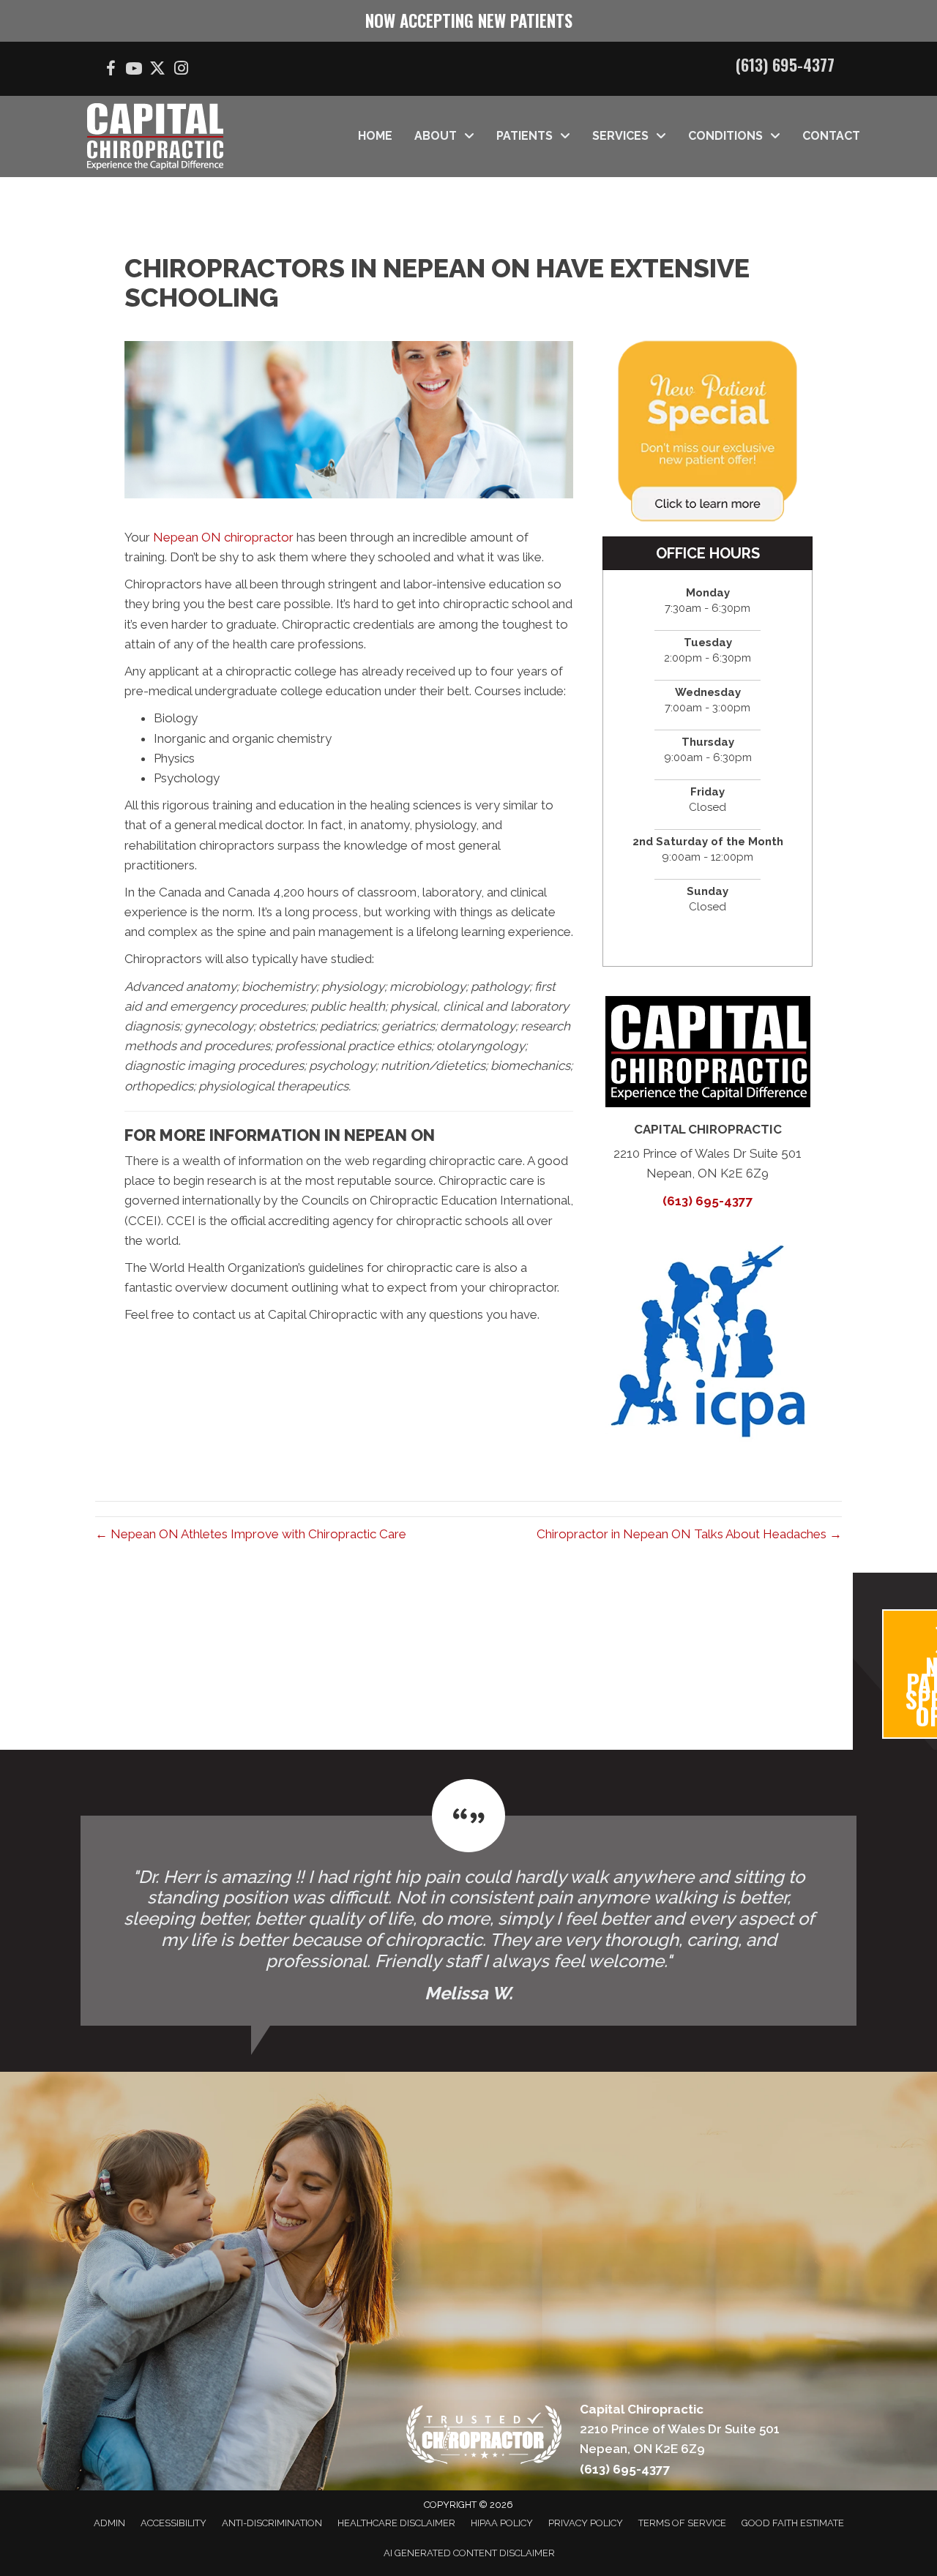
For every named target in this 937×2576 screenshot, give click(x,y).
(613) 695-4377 (785, 64)
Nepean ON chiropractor (223, 537)
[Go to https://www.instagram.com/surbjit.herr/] (181, 70)
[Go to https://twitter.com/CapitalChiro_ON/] (157, 70)
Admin (109, 2523)
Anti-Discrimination (272, 2523)
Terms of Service (682, 2523)
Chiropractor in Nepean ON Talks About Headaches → (689, 1534)
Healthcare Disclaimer (396, 2523)
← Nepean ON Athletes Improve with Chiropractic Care (251, 1534)
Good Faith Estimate (793, 2523)
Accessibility (173, 2523)
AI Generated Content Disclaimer (469, 2553)
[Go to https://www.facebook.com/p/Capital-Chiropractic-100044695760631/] (111, 71)
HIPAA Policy (502, 2523)
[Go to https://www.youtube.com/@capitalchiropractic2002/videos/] (134, 71)
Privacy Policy (586, 2523)
